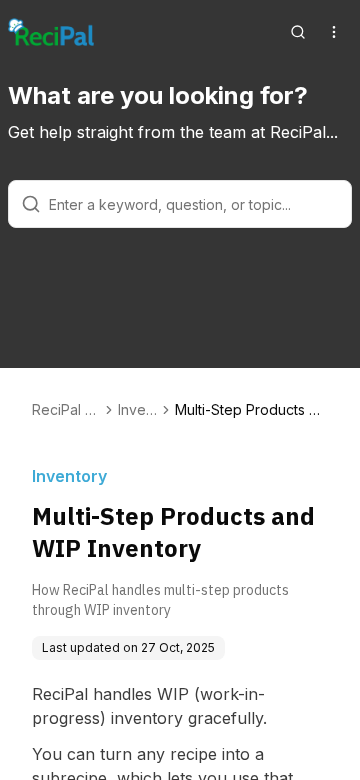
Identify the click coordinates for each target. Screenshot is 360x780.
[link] (251, 410)
